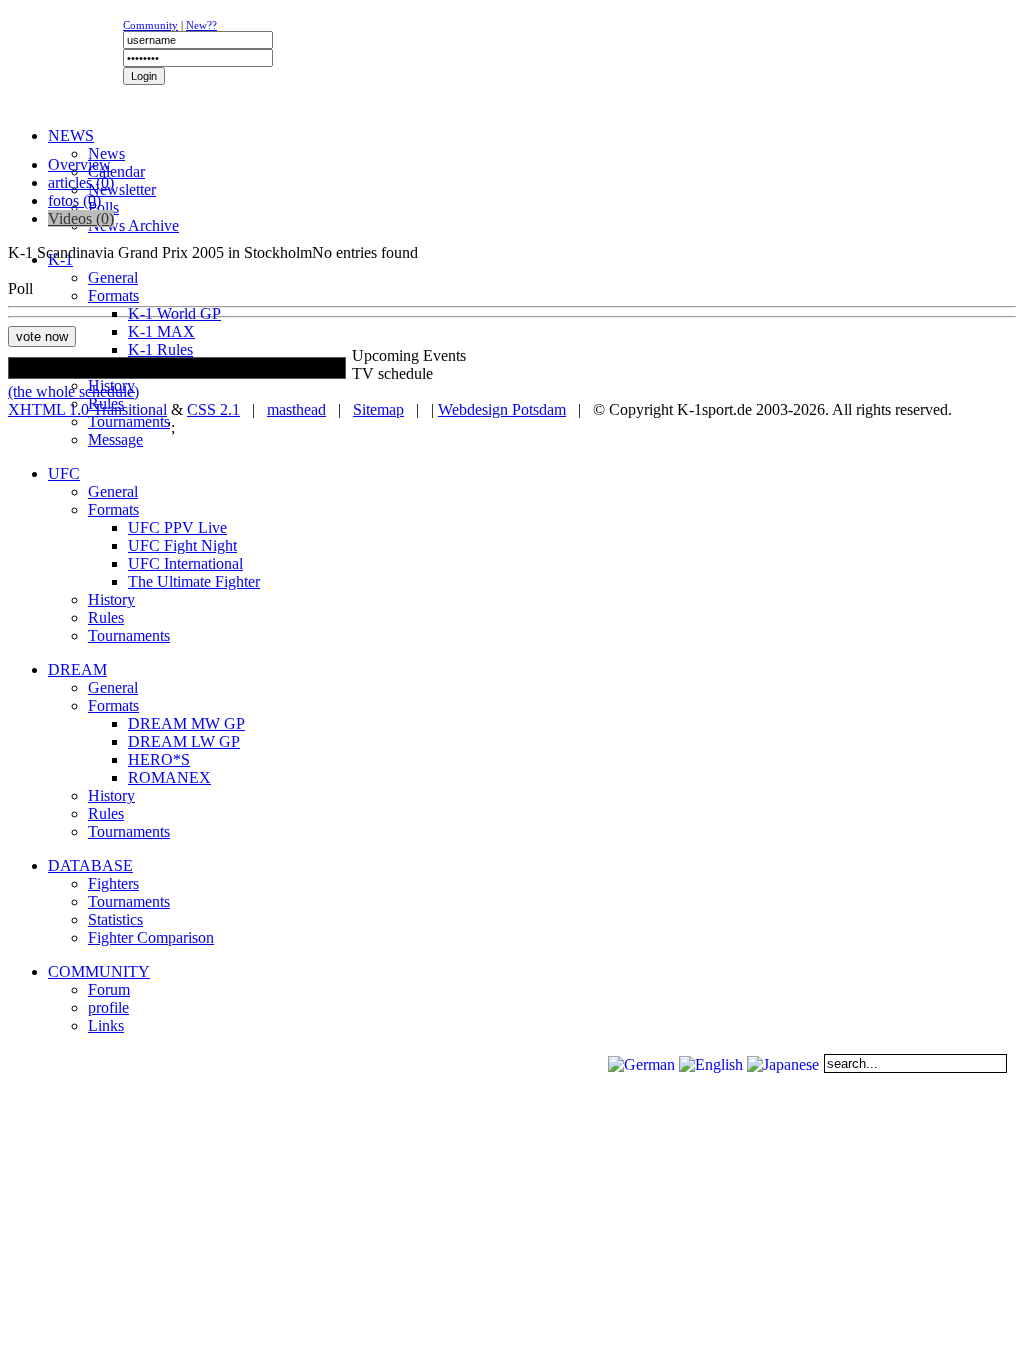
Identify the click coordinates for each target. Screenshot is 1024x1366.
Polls (103, 207)
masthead (296, 409)
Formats (113, 295)
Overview (79, 164)
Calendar (116, 171)
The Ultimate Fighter (194, 581)
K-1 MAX (161, 331)
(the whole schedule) (73, 391)
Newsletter (122, 189)
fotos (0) (74, 200)
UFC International (185, 563)
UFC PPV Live (177, 527)
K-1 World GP (174, 313)
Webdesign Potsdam (502, 409)
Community (150, 25)
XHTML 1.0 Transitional (87, 409)
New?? (201, 25)
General (113, 277)
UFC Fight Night (182, 545)
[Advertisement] (252, 145)
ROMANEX (169, 777)
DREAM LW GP (184, 741)
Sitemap (378, 409)
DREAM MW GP (186, 723)
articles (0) (81, 182)
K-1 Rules (160, 349)
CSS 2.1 (213, 409)
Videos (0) (81, 218)
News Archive (133, 225)
